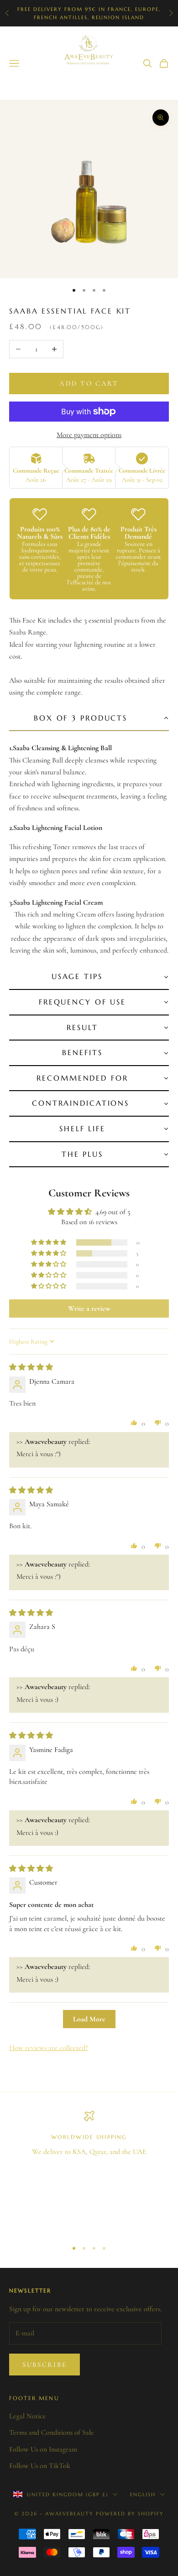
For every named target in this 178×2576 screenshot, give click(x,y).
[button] (89, 719)
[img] (31, 1367)
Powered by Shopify (130, 2514)
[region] (89, 2172)
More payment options (89, 435)
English (143, 2494)
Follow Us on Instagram (43, 2449)
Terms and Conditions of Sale (52, 2432)
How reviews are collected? (48, 2048)
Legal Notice (28, 2416)
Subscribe (44, 2365)
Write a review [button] (89, 1309)
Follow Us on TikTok (40, 2466)
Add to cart (89, 383)
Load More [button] (89, 2019)
